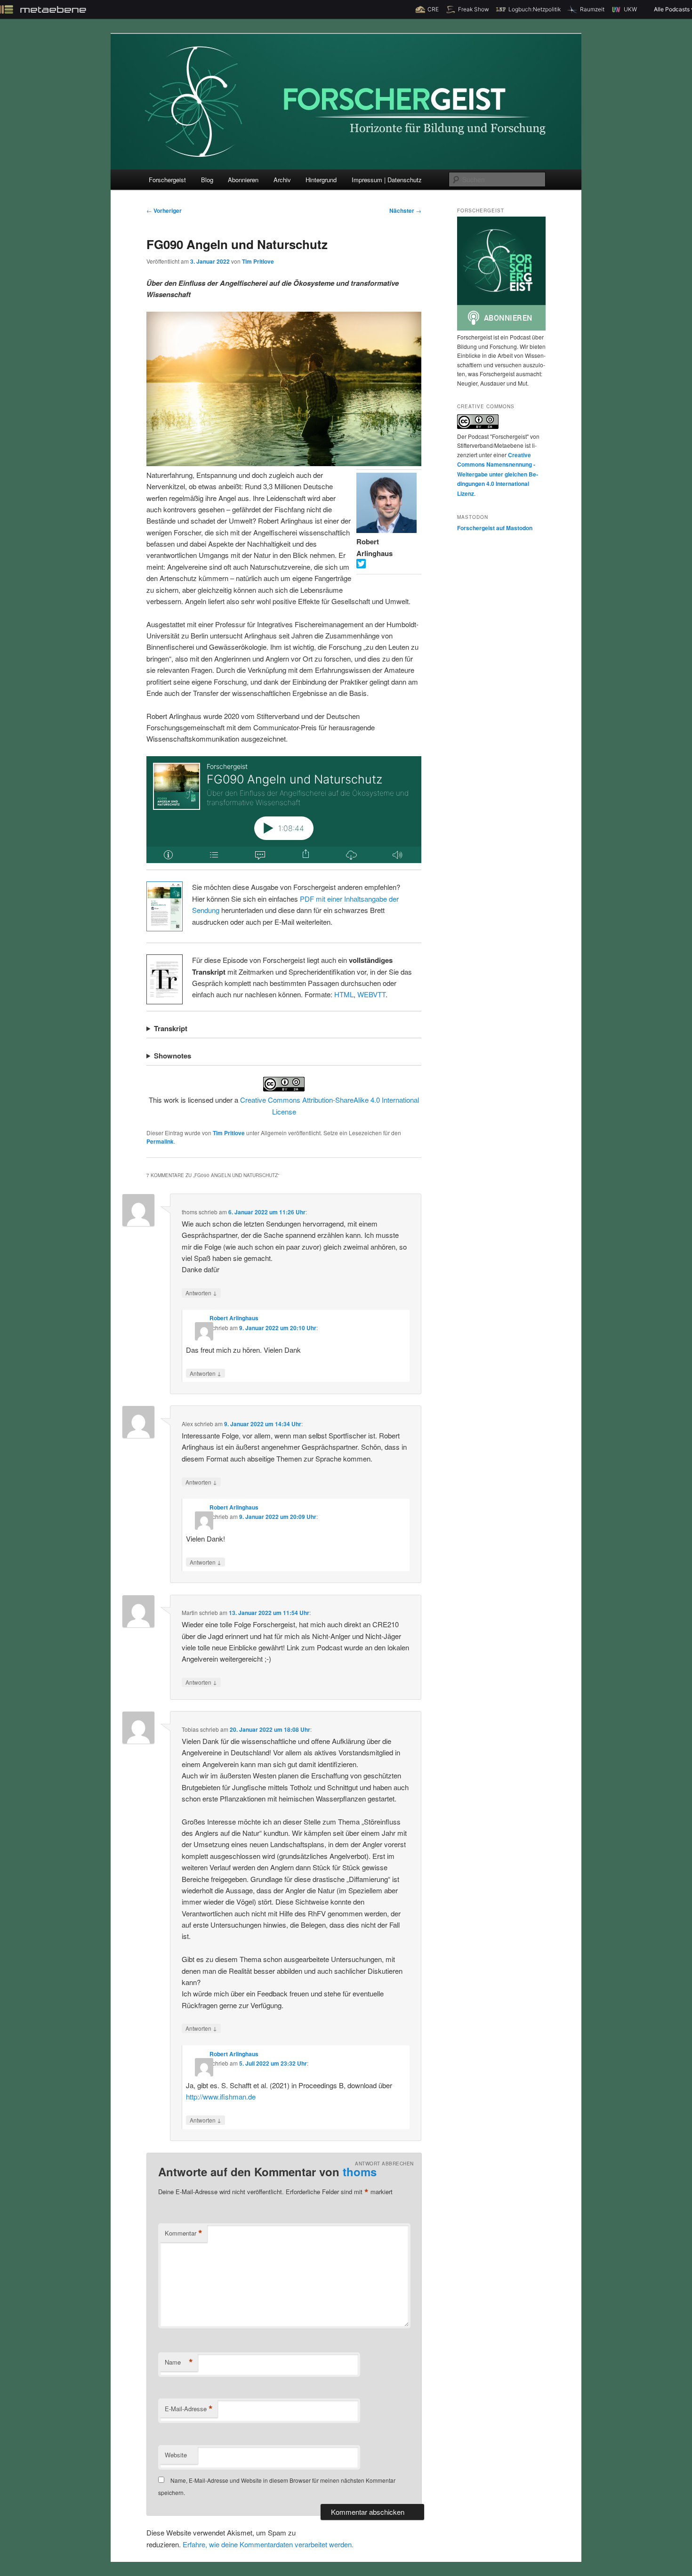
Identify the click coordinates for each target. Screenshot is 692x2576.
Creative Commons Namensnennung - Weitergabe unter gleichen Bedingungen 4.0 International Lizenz (498, 474)
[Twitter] (361, 565)
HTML (344, 994)
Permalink (160, 1141)
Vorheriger (164, 210)
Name (179, 2362)
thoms (360, 2172)
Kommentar (184, 2233)
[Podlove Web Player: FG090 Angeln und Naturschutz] (284, 810)
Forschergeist (167, 180)
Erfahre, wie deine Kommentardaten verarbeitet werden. (268, 2544)
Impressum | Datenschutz (387, 180)
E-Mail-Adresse (189, 2409)
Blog (207, 180)
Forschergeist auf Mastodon (495, 528)
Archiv (282, 180)
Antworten (201, 1292)
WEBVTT (371, 994)
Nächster (405, 210)
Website (176, 2455)
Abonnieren (243, 180)
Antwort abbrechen (384, 2164)
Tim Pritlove (258, 261)
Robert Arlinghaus (234, 1318)
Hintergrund (321, 180)
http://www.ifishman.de (221, 2096)
